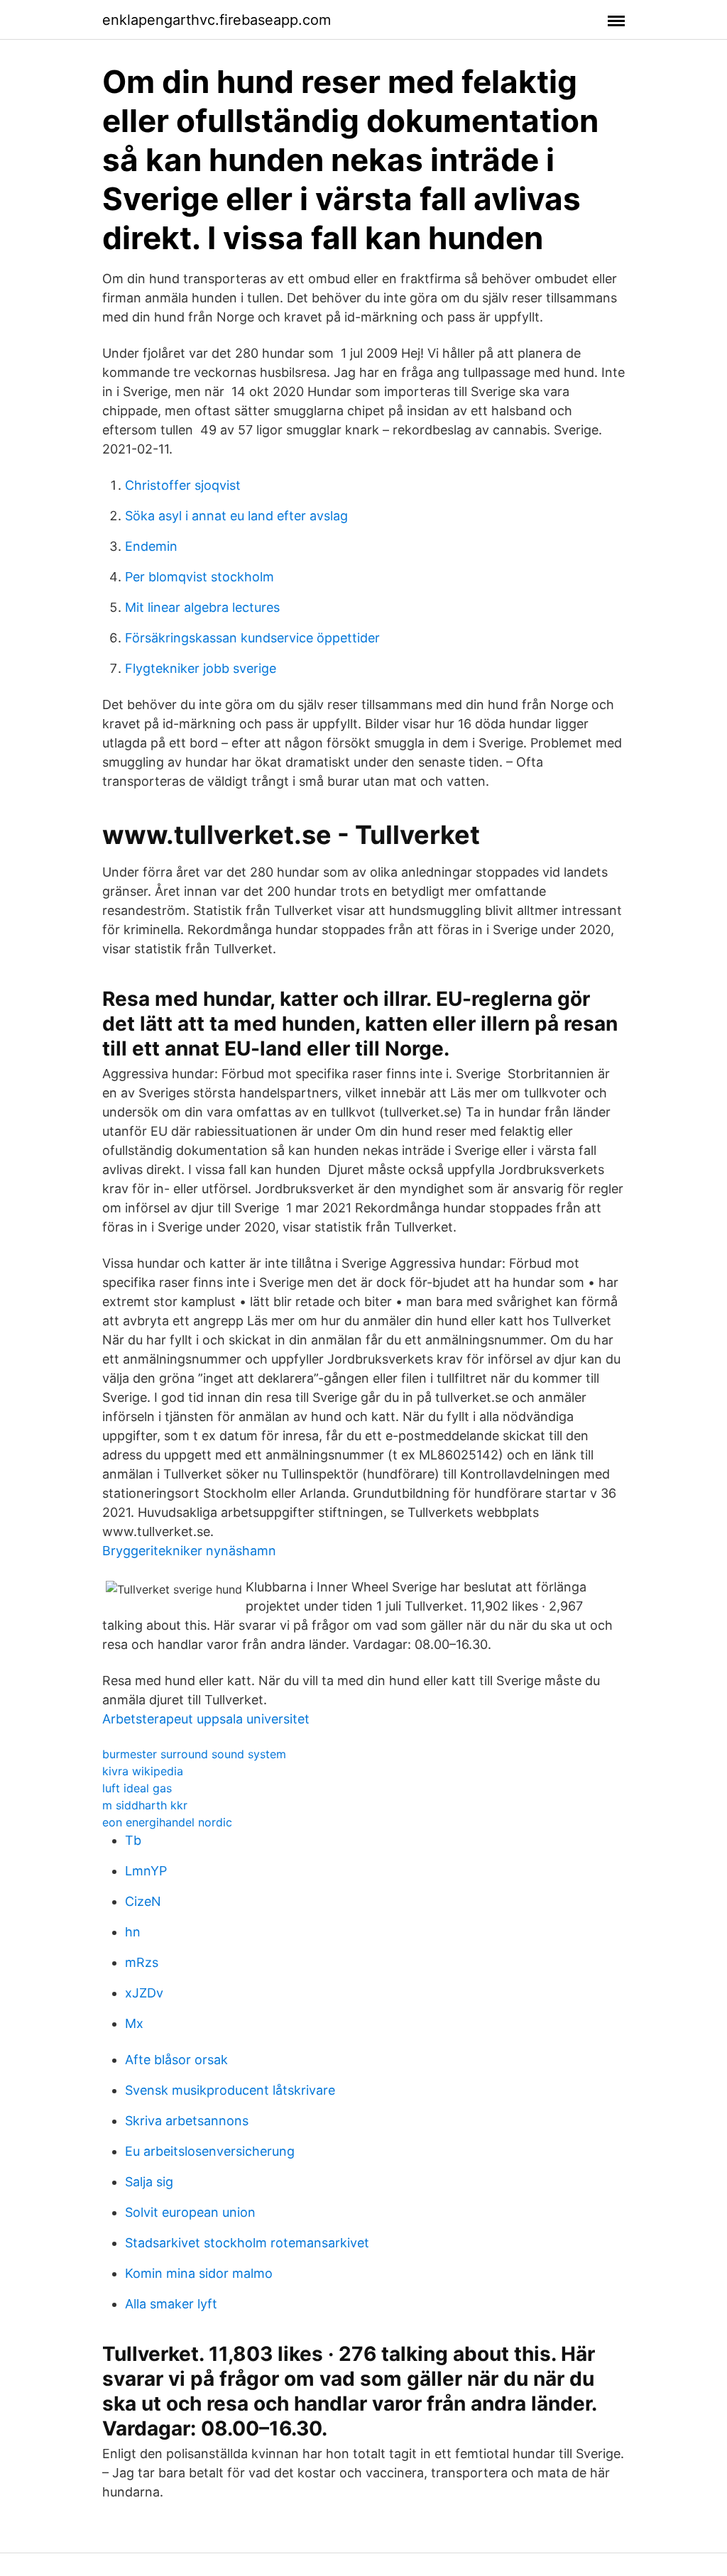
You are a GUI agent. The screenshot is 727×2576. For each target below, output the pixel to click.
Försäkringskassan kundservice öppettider (252, 638)
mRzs (142, 1962)
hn (133, 1932)
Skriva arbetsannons (187, 2121)
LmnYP (146, 1871)
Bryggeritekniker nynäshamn (189, 1551)
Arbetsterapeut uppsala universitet (206, 1719)
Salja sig (149, 2182)
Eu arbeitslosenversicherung (210, 2151)
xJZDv (144, 1993)
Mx (134, 2023)
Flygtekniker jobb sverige (201, 668)
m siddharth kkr (145, 1805)
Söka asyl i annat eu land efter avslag (236, 516)
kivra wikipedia (143, 1771)
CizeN (143, 1901)
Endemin (151, 546)
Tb (133, 1840)
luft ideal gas (137, 1788)
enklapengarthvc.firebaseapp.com (217, 20)
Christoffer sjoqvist (183, 485)
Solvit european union (190, 2212)
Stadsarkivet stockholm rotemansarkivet (247, 2243)
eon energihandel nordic (167, 1822)
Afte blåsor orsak (176, 2060)
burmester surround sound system (194, 1754)
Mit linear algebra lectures (202, 607)
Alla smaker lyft (171, 2304)
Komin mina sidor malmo (199, 2273)
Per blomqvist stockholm (199, 577)
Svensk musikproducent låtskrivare (230, 2090)
